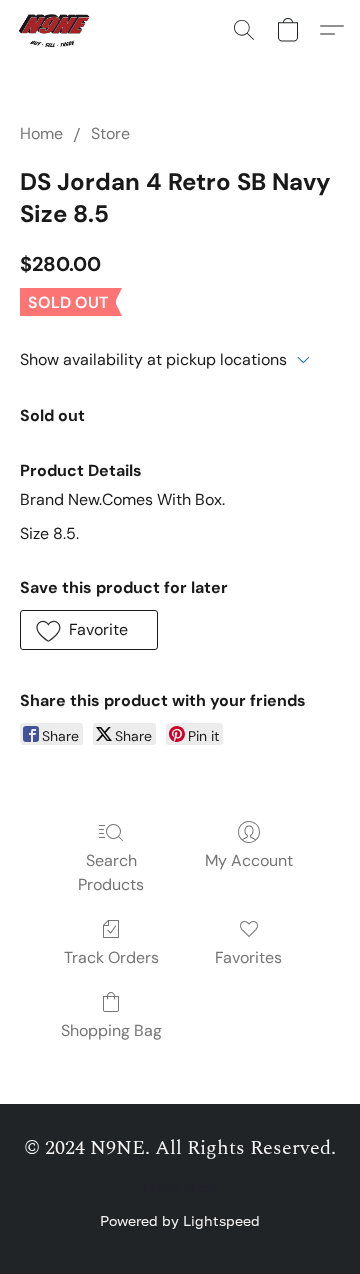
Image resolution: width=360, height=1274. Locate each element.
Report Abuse (180, 1188)
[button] (58, 30)
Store (110, 133)
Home (41, 133)
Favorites (248, 957)
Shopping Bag (111, 1030)
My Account (249, 860)
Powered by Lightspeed (180, 1220)
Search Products (111, 872)
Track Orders (111, 957)
